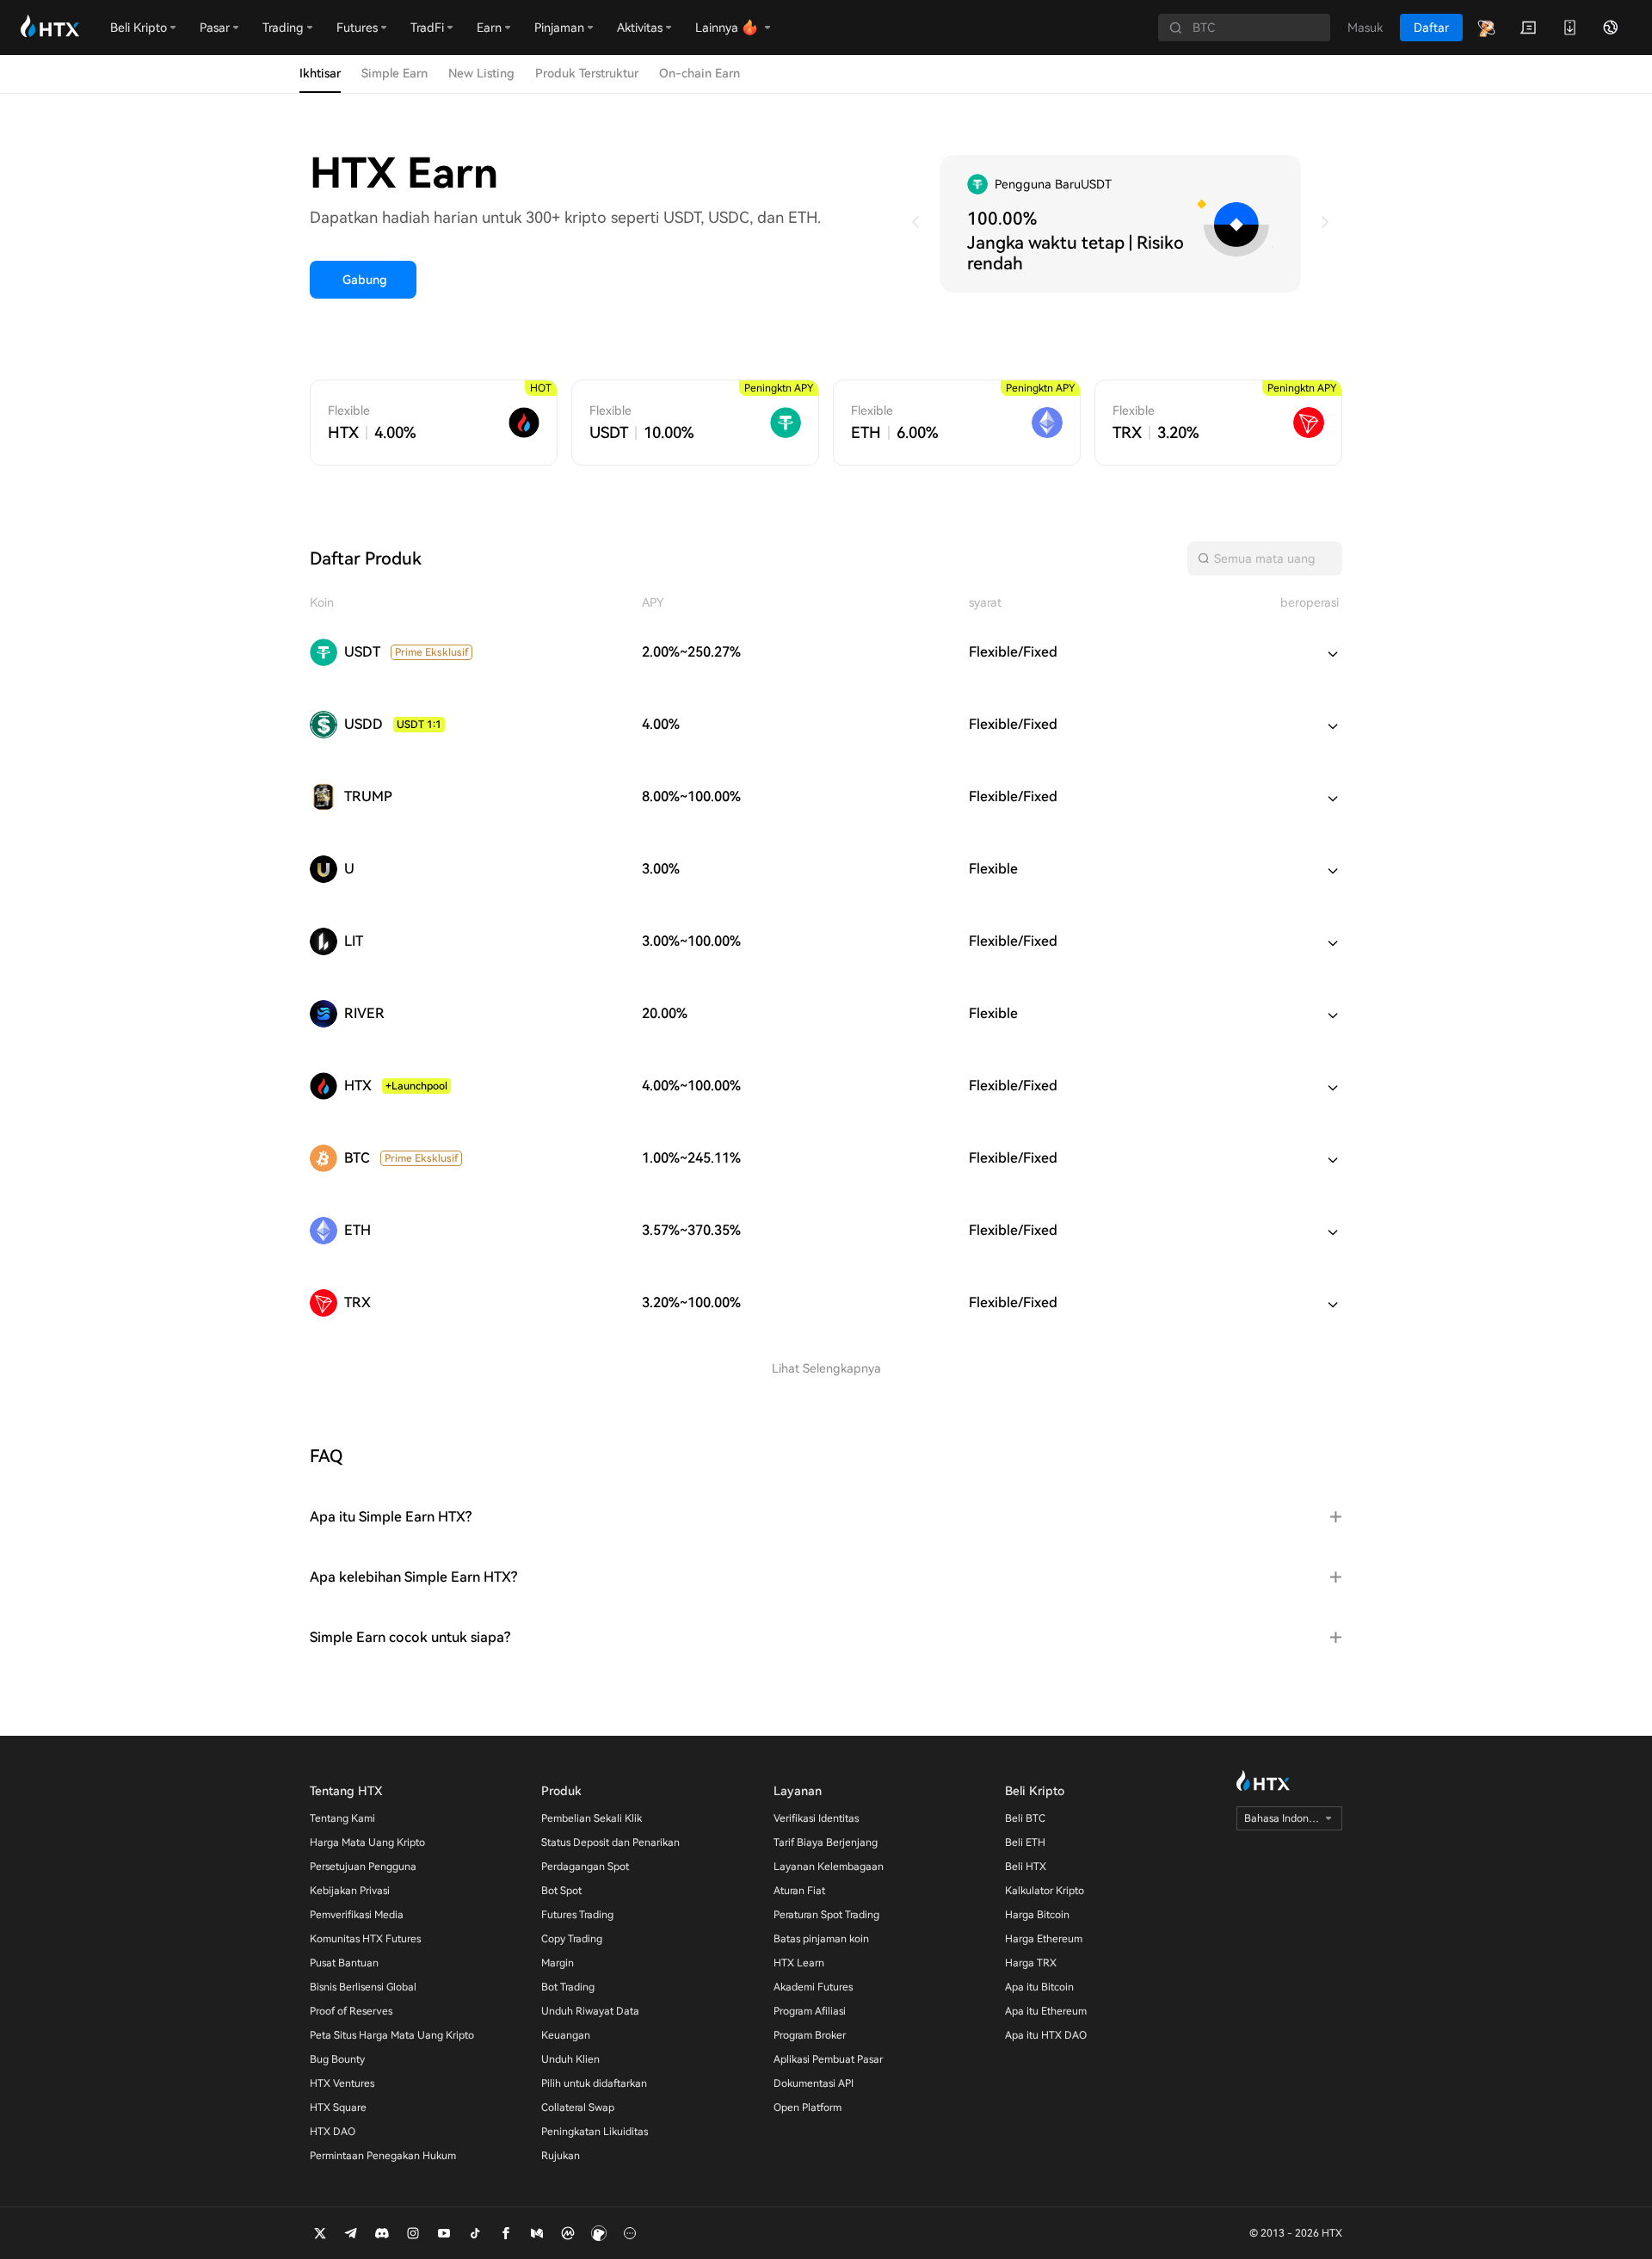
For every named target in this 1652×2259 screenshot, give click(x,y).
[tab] (826, 1517)
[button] (826, 1517)
